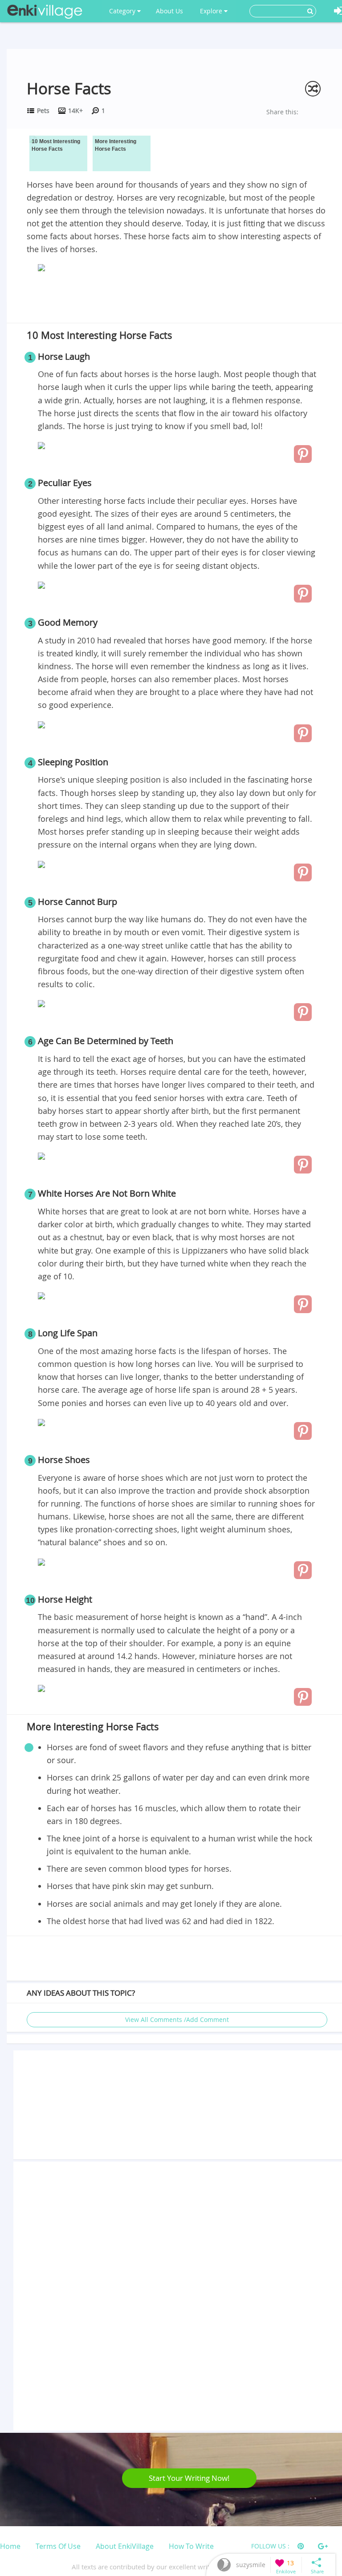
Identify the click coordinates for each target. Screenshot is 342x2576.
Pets (43, 111)
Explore (212, 11)
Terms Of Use (58, 2546)
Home (10, 2546)
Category (123, 11)
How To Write (191, 2546)
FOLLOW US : (270, 2546)
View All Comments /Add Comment (177, 2019)
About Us (169, 11)
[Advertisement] (177, 299)
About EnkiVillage (125, 2546)
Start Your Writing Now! (189, 2478)
